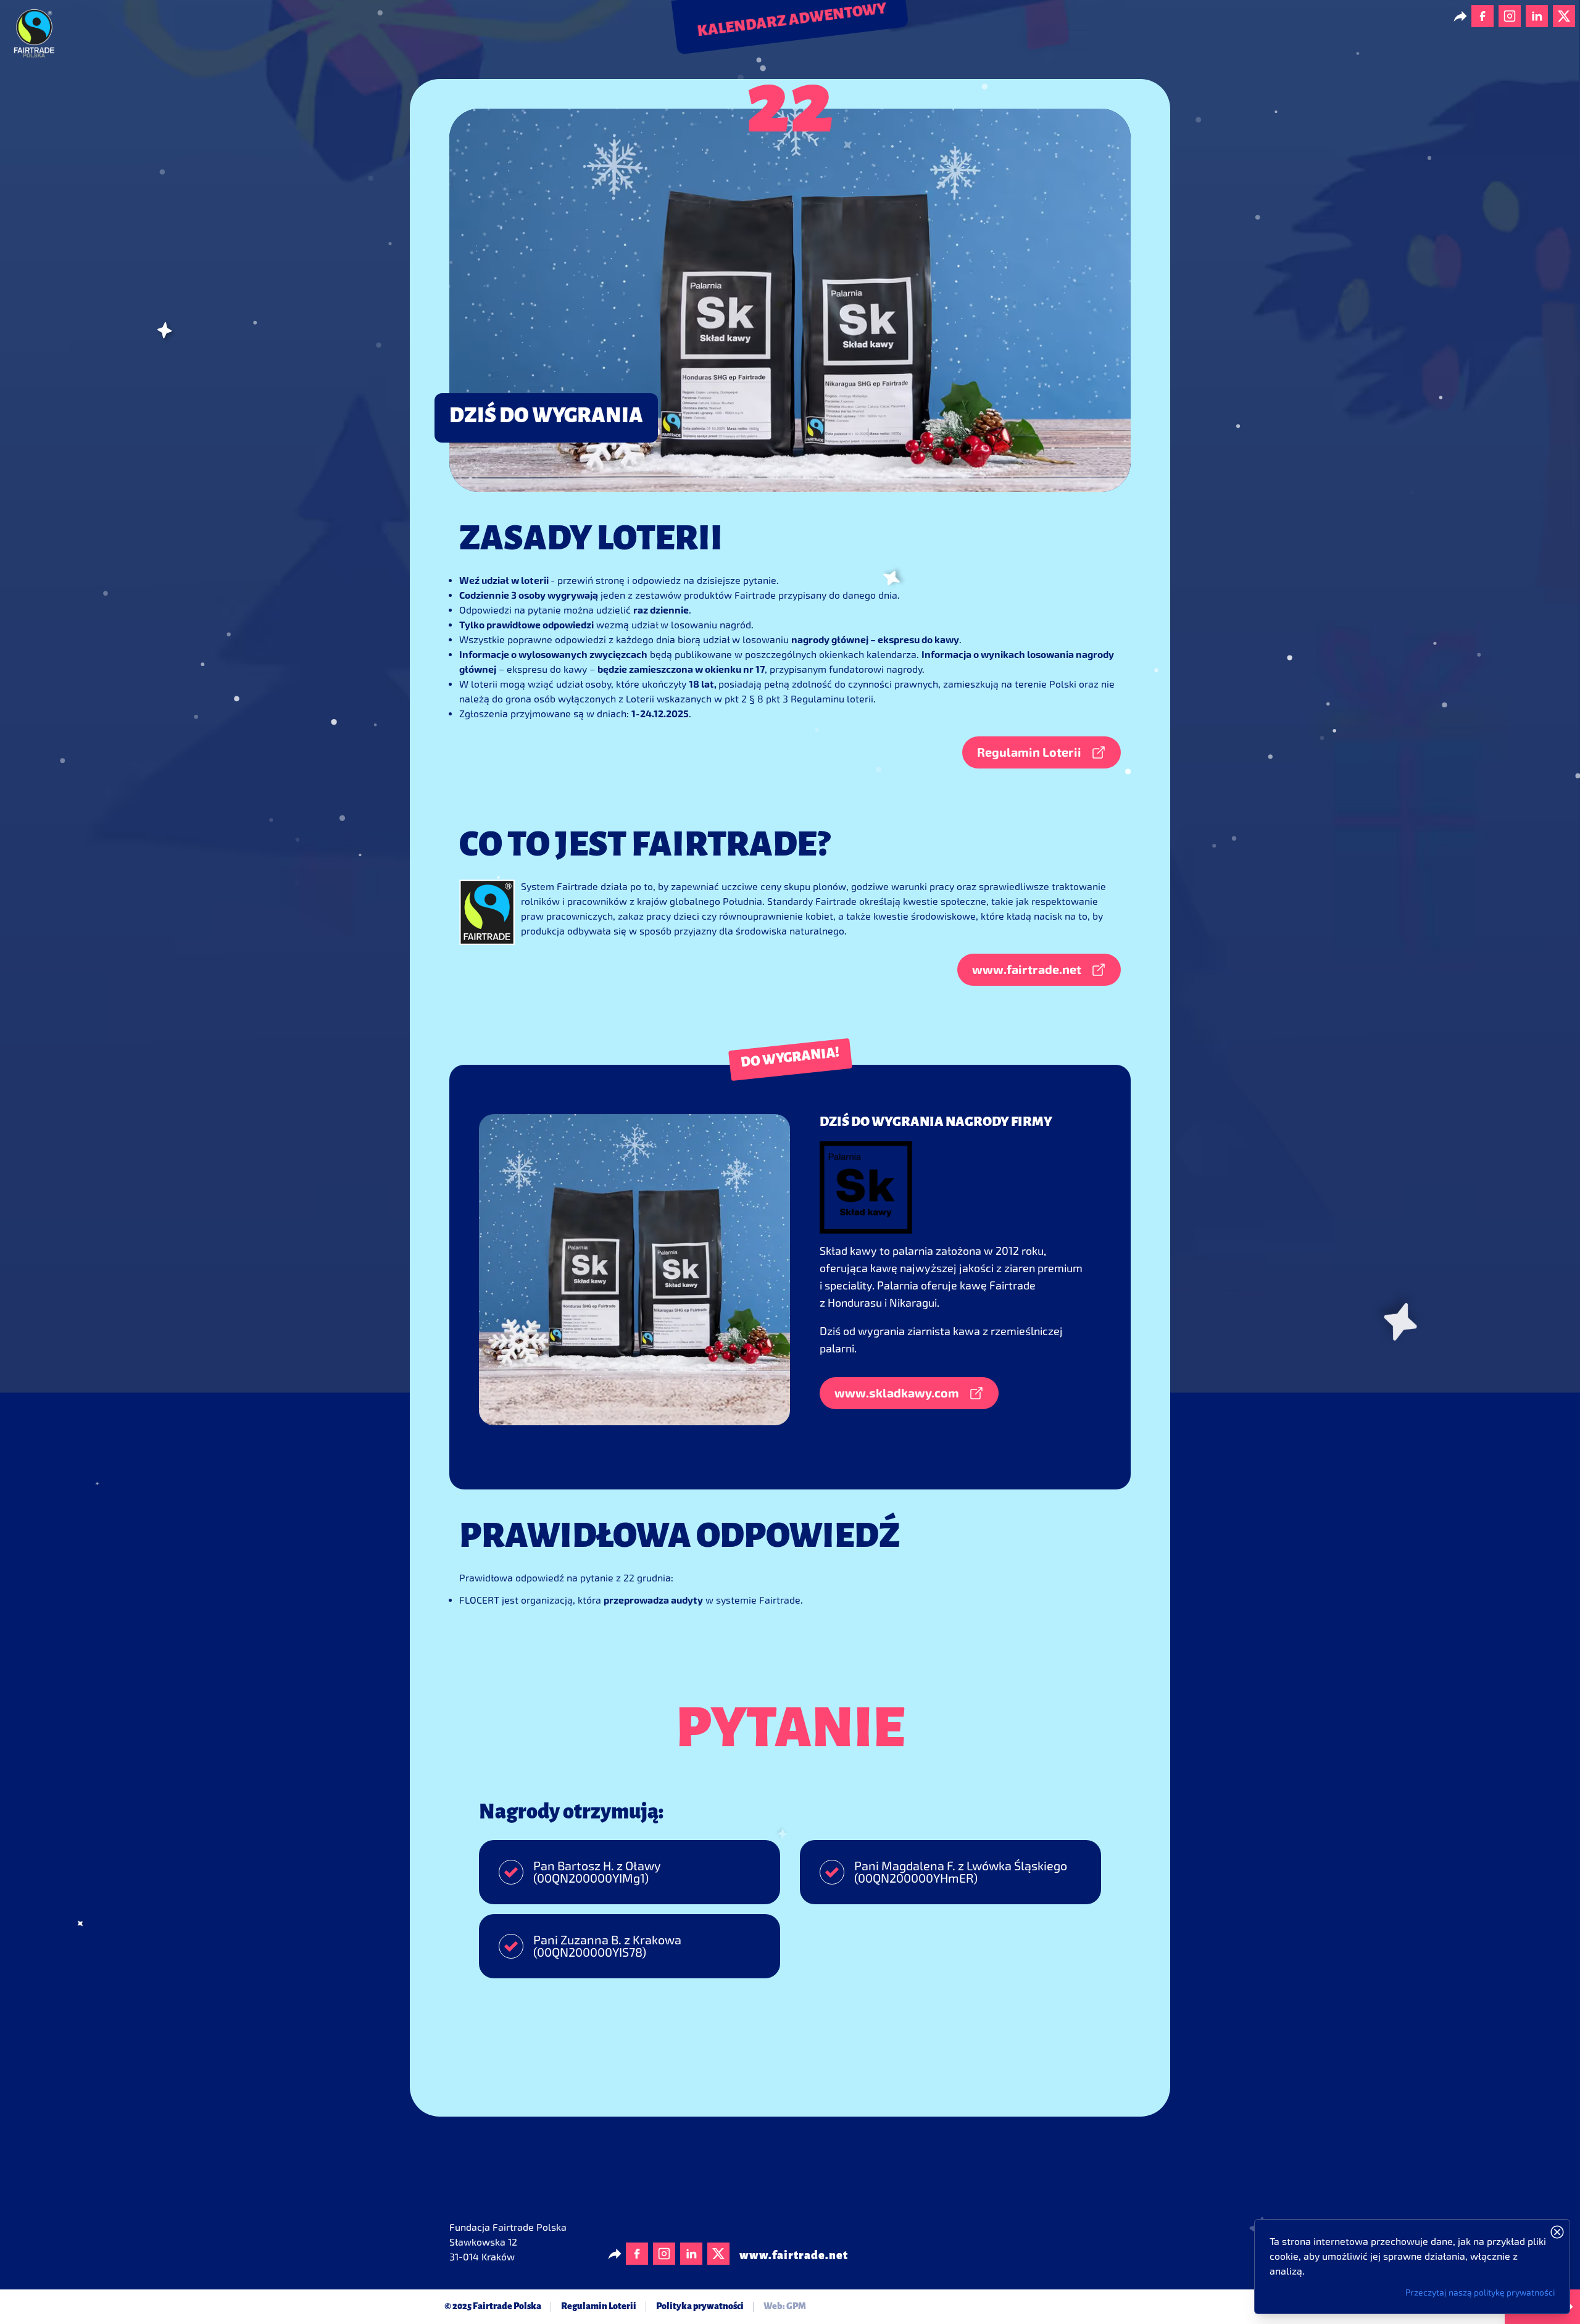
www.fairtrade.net (794, 2256)
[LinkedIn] (1537, 16)
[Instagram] (1510, 16)
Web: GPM (785, 2307)
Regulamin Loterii (599, 2307)
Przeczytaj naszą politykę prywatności (1480, 2293)
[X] (1564, 16)
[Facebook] (1482, 16)
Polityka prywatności (700, 2307)
